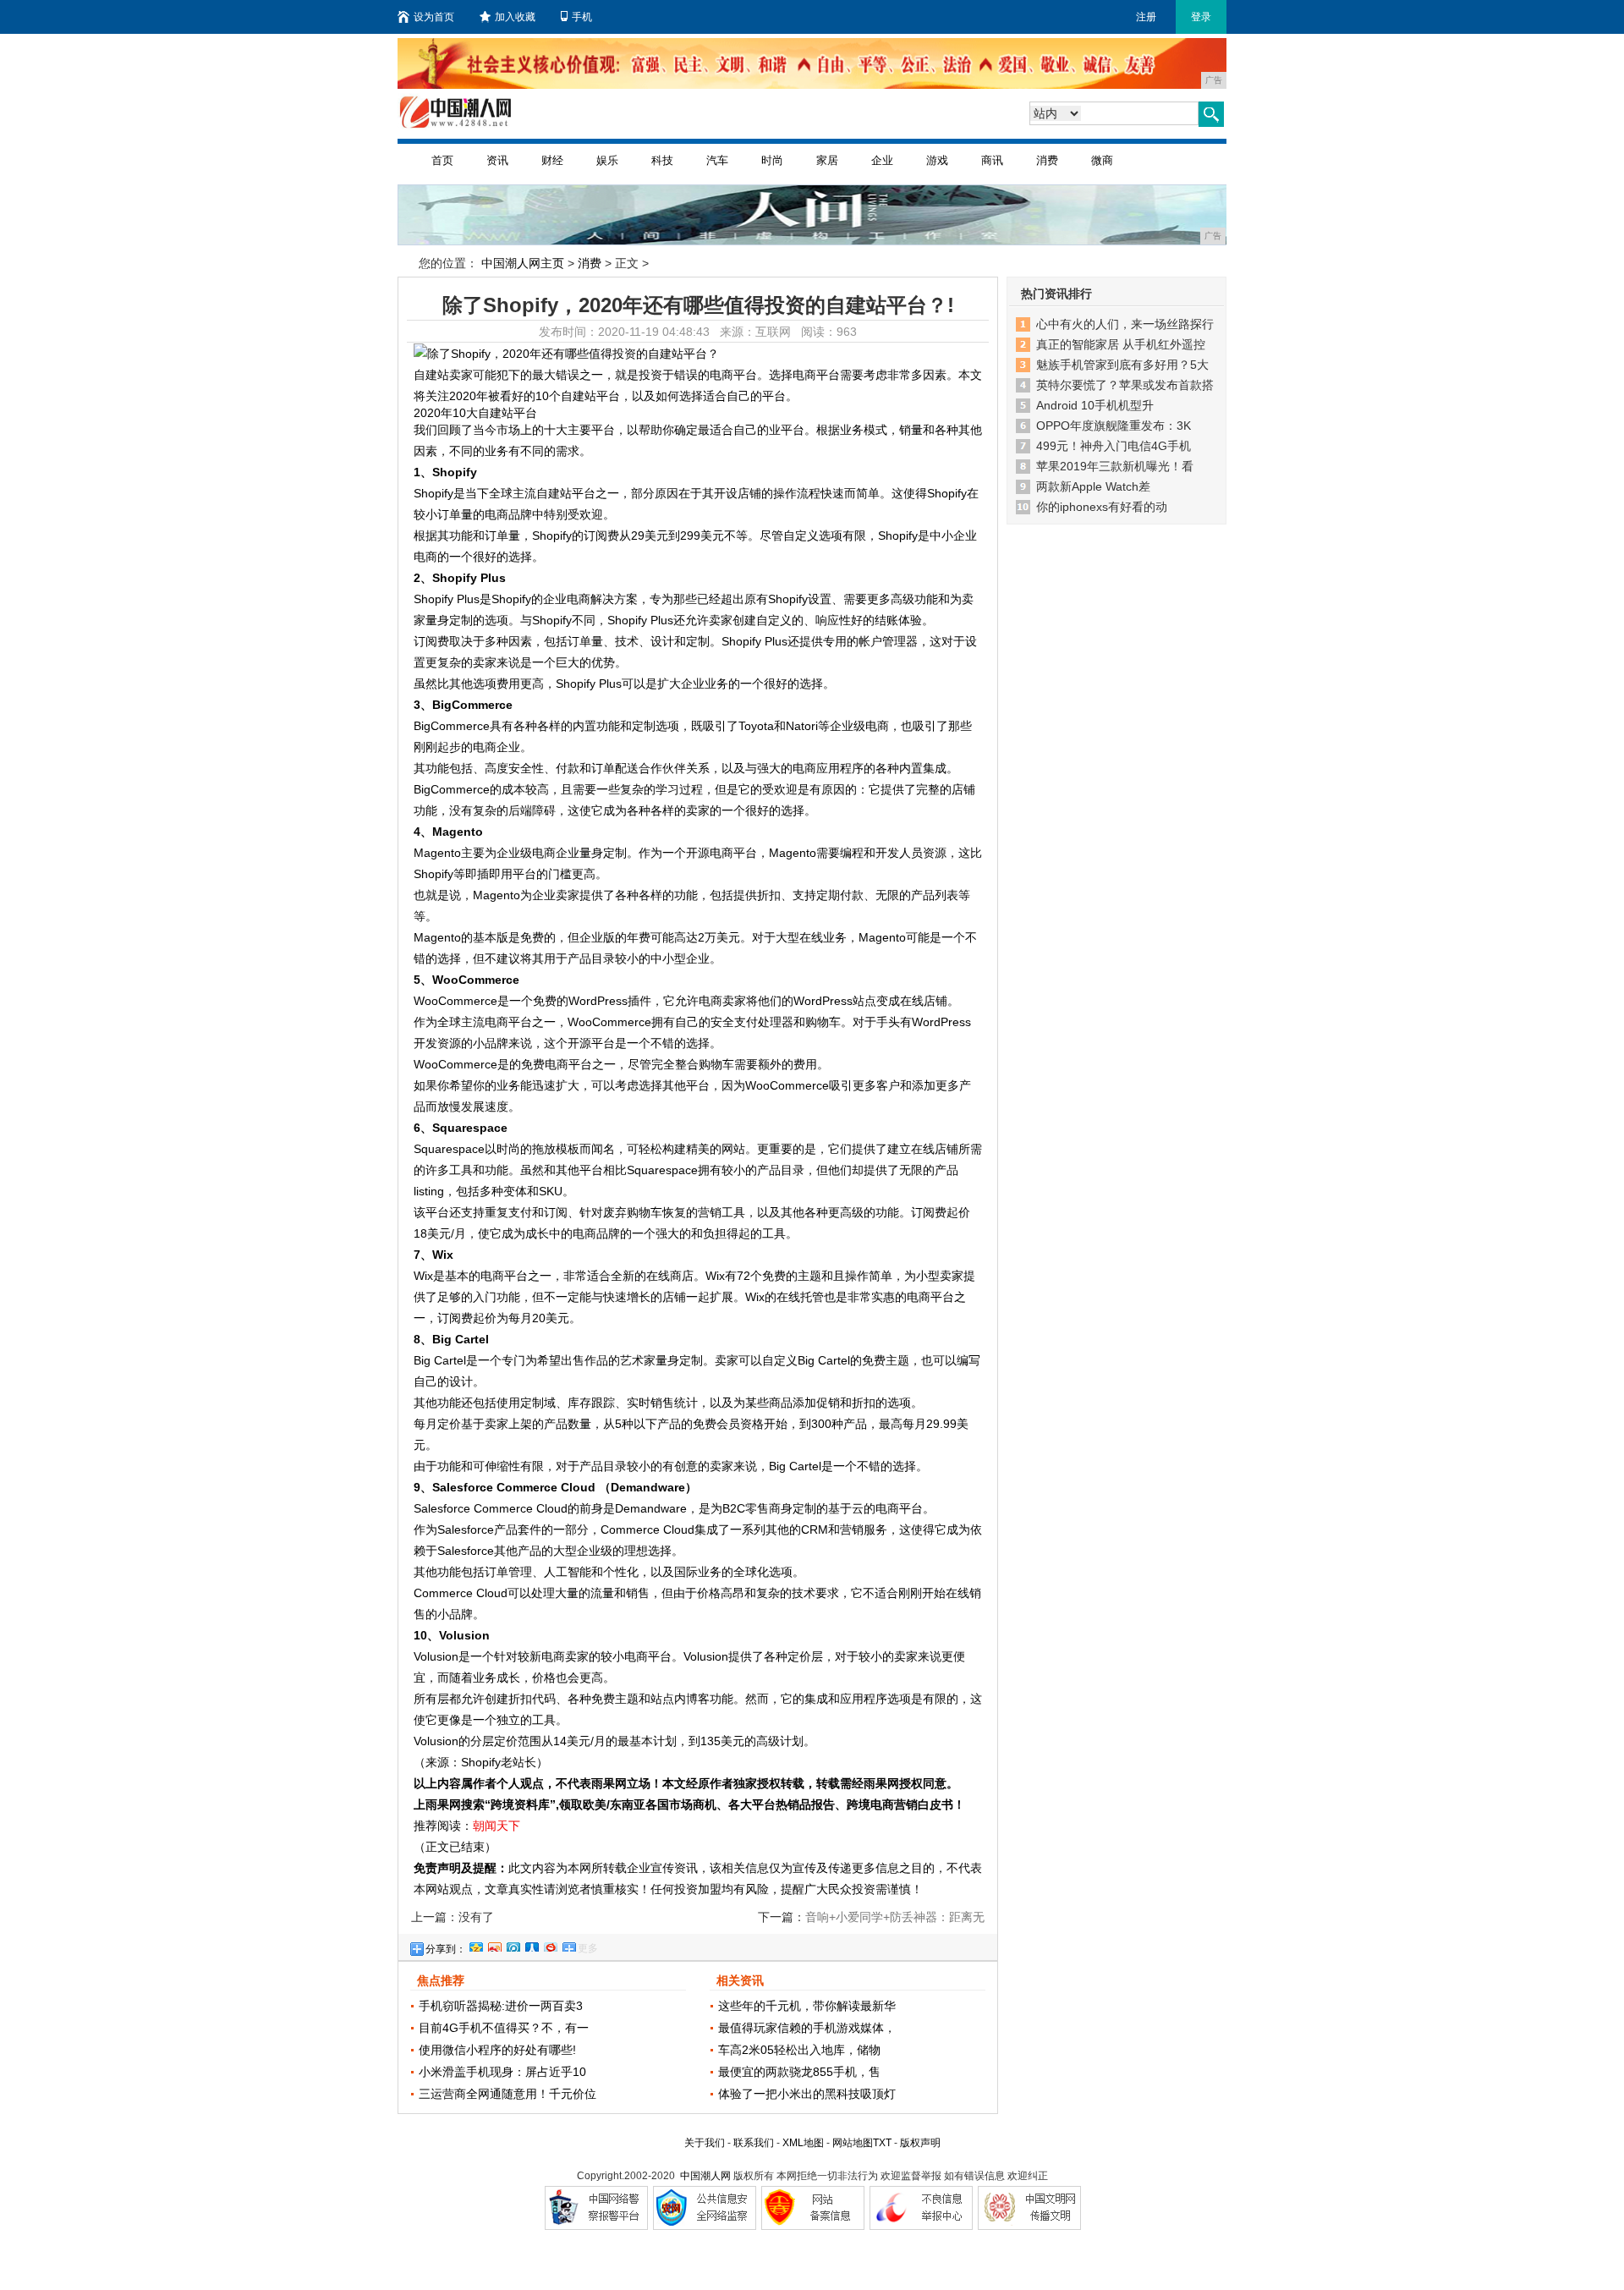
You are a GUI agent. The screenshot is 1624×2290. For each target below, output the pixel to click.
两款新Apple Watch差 (1093, 486)
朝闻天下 (497, 1826)
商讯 (992, 160)
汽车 (717, 160)
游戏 (937, 160)
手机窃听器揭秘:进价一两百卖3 (501, 2006)
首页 (442, 160)
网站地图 (853, 2143)
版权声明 (920, 2143)
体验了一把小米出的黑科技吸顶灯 (807, 2094)
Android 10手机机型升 (1095, 405)
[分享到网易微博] (550, 1945)
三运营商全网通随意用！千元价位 (507, 2094)
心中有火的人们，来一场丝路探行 (1125, 324)
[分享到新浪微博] (494, 1945)
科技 (662, 160)
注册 (1146, 17)
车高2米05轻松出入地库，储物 (799, 2050)
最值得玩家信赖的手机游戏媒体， (807, 2028)
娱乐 (607, 160)
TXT (882, 2143)
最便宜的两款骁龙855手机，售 (799, 2072)
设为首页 (434, 17)
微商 (1102, 160)
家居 (827, 160)
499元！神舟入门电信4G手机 (1114, 446)
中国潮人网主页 (523, 263)
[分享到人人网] (531, 1945)
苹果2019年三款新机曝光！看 (1115, 466)
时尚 (772, 160)
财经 (552, 160)
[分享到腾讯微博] (513, 1945)
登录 (1201, 17)
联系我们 (754, 2143)
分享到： (446, 1949)
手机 (582, 17)
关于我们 (705, 2143)
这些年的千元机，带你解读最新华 (807, 2006)
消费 (1047, 160)
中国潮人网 (705, 2176)
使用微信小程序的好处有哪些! (497, 2050)
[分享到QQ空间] (475, 1945)
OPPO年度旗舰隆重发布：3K (1114, 426)
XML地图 (803, 2143)
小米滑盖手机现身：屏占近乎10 (502, 2072)
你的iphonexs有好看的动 (1102, 507)
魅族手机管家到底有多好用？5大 (1122, 365)
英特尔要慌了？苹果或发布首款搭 (1125, 385)
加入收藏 (515, 17)
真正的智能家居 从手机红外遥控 (1121, 344)
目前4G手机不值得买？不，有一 (504, 2028)
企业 (882, 160)
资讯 (497, 160)
